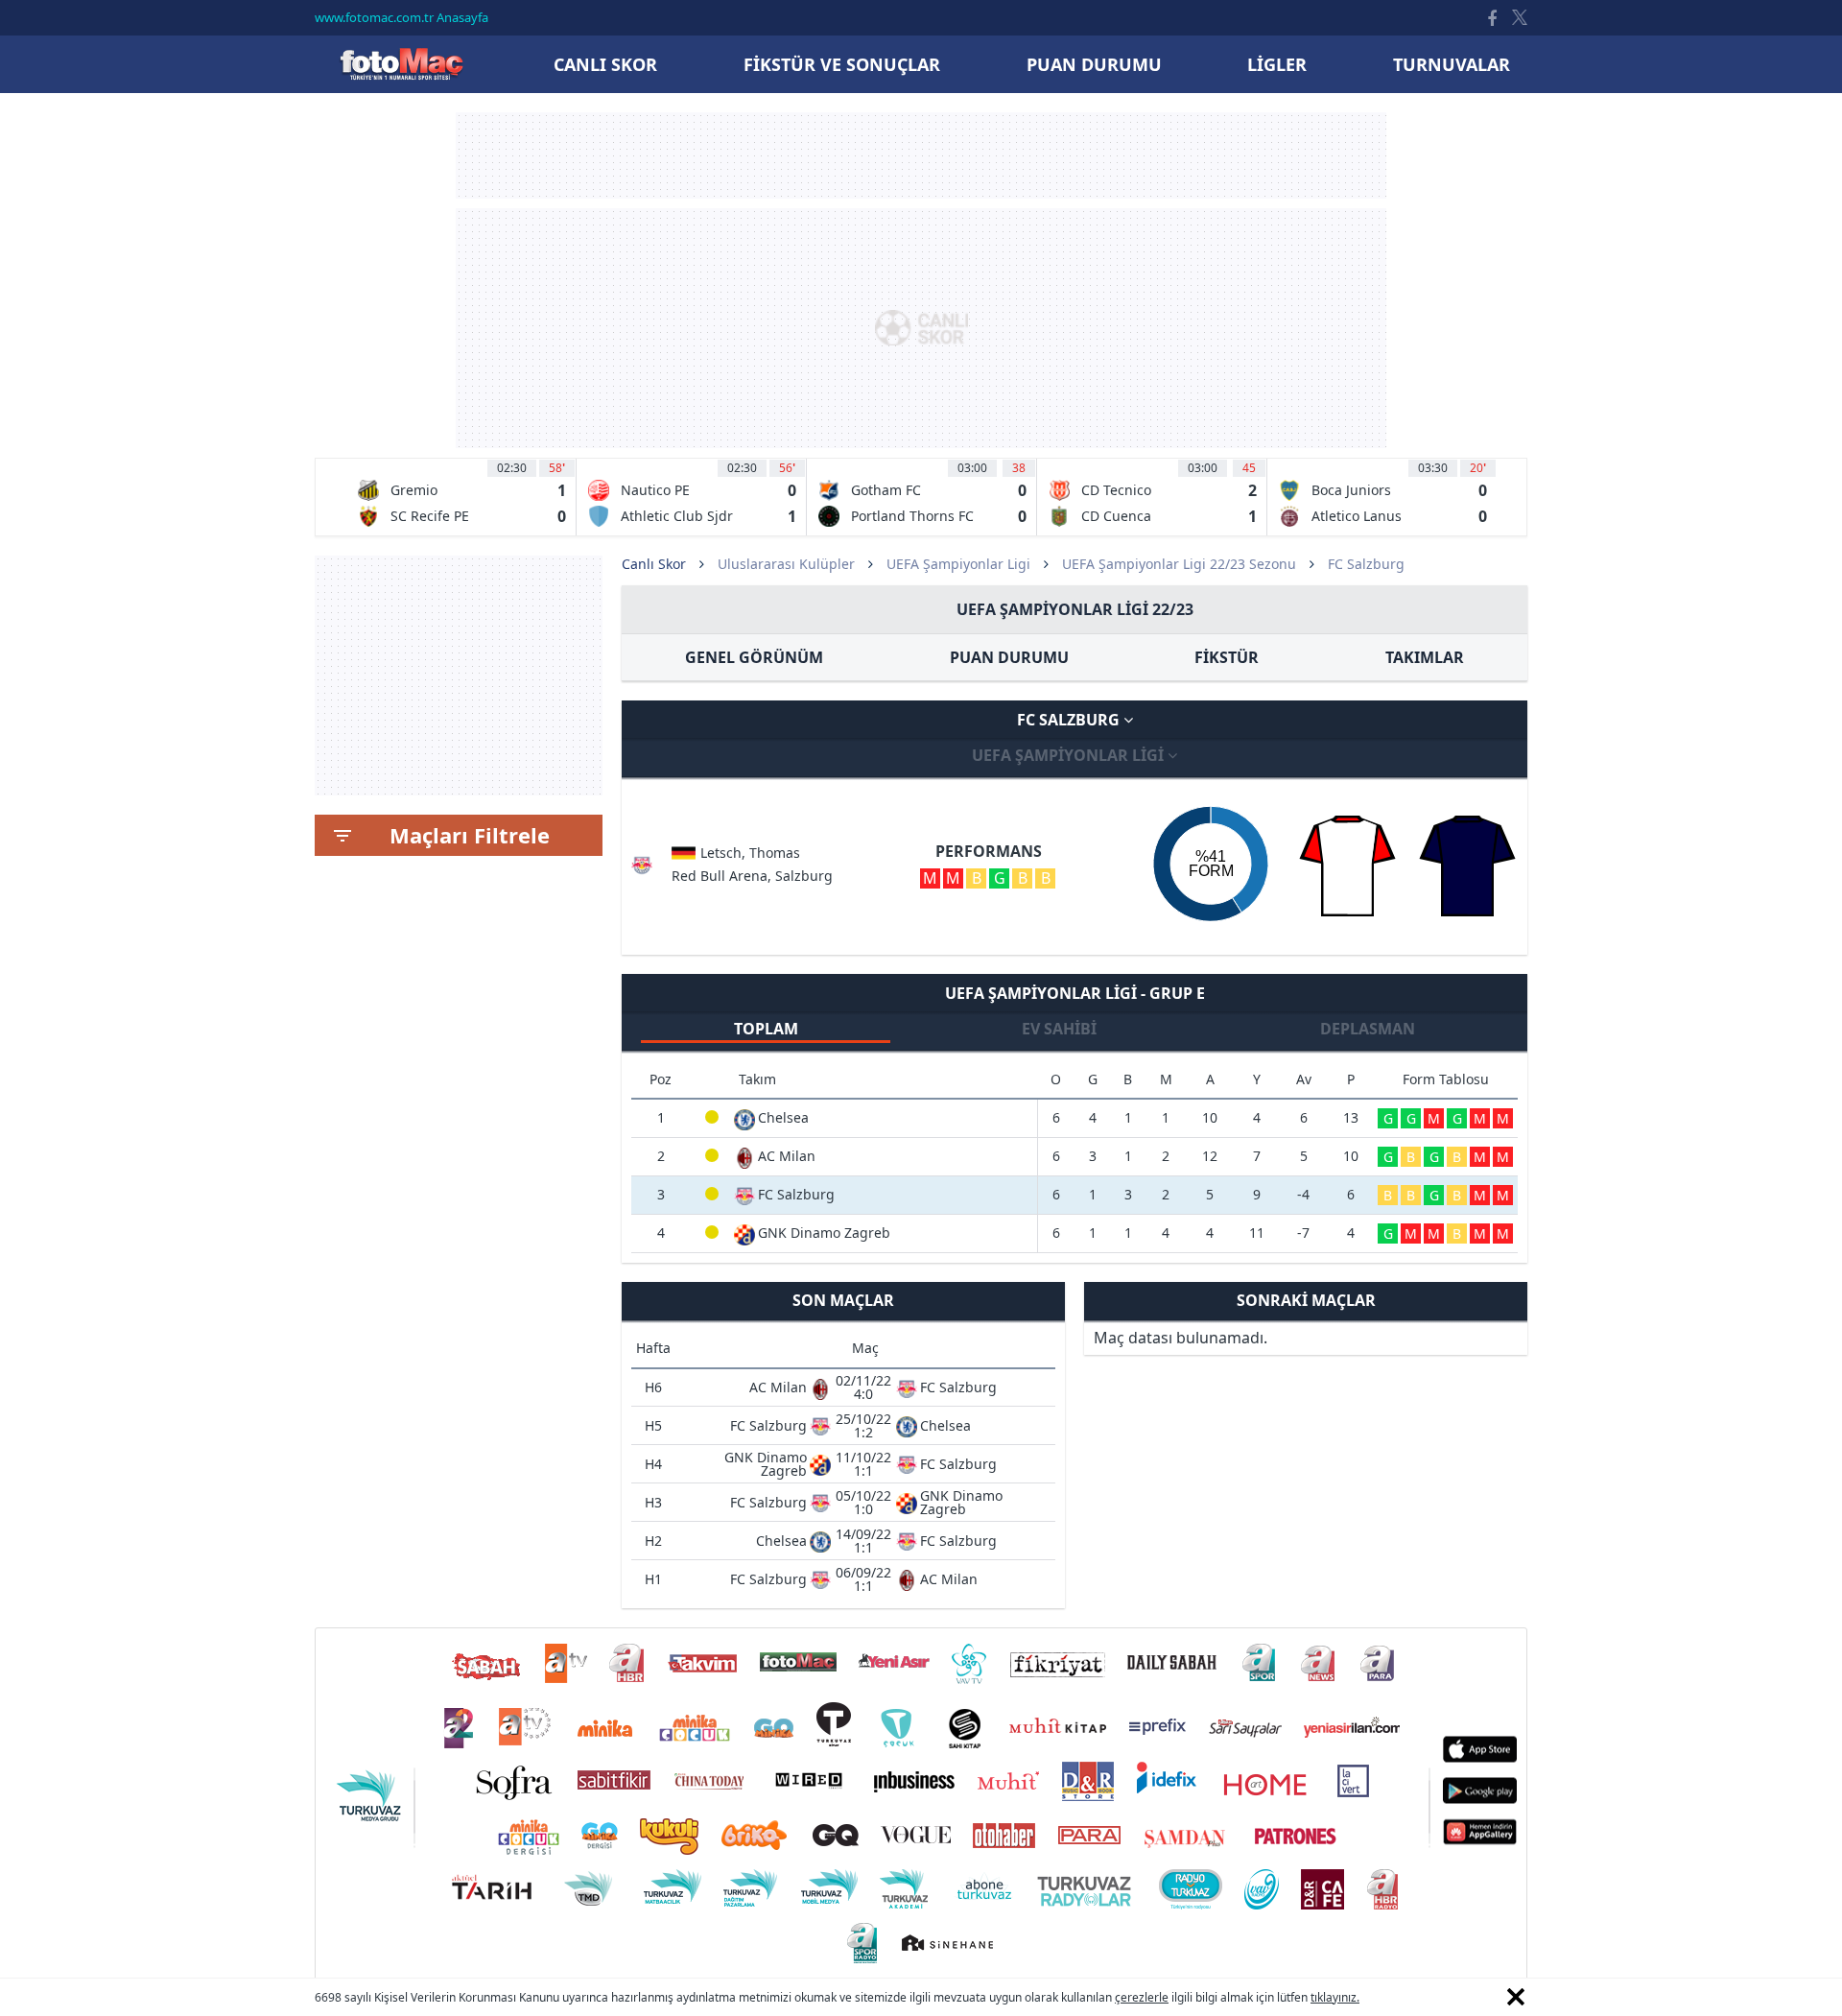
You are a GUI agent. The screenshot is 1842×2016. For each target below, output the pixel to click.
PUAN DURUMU (1009, 657)
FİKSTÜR (1227, 657)
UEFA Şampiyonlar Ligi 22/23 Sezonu (1179, 564)
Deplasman (1368, 1029)
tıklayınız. (1335, 1997)
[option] (461, 497)
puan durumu (1094, 64)
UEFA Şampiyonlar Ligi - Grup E (1075, 993)
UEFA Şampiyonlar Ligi (958, 564)
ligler (1277, 64)
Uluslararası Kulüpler (786, 564)
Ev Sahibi (1059, 1029)
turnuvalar (1452, 64)
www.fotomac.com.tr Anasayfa (401, 17)
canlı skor (605, 64)
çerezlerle (1142, 1997)
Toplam (766, 1029)
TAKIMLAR (1425, 657)
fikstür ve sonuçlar (842, 64)
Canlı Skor (401, 64)
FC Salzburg (1070, 720)
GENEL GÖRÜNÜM (754, 657)
